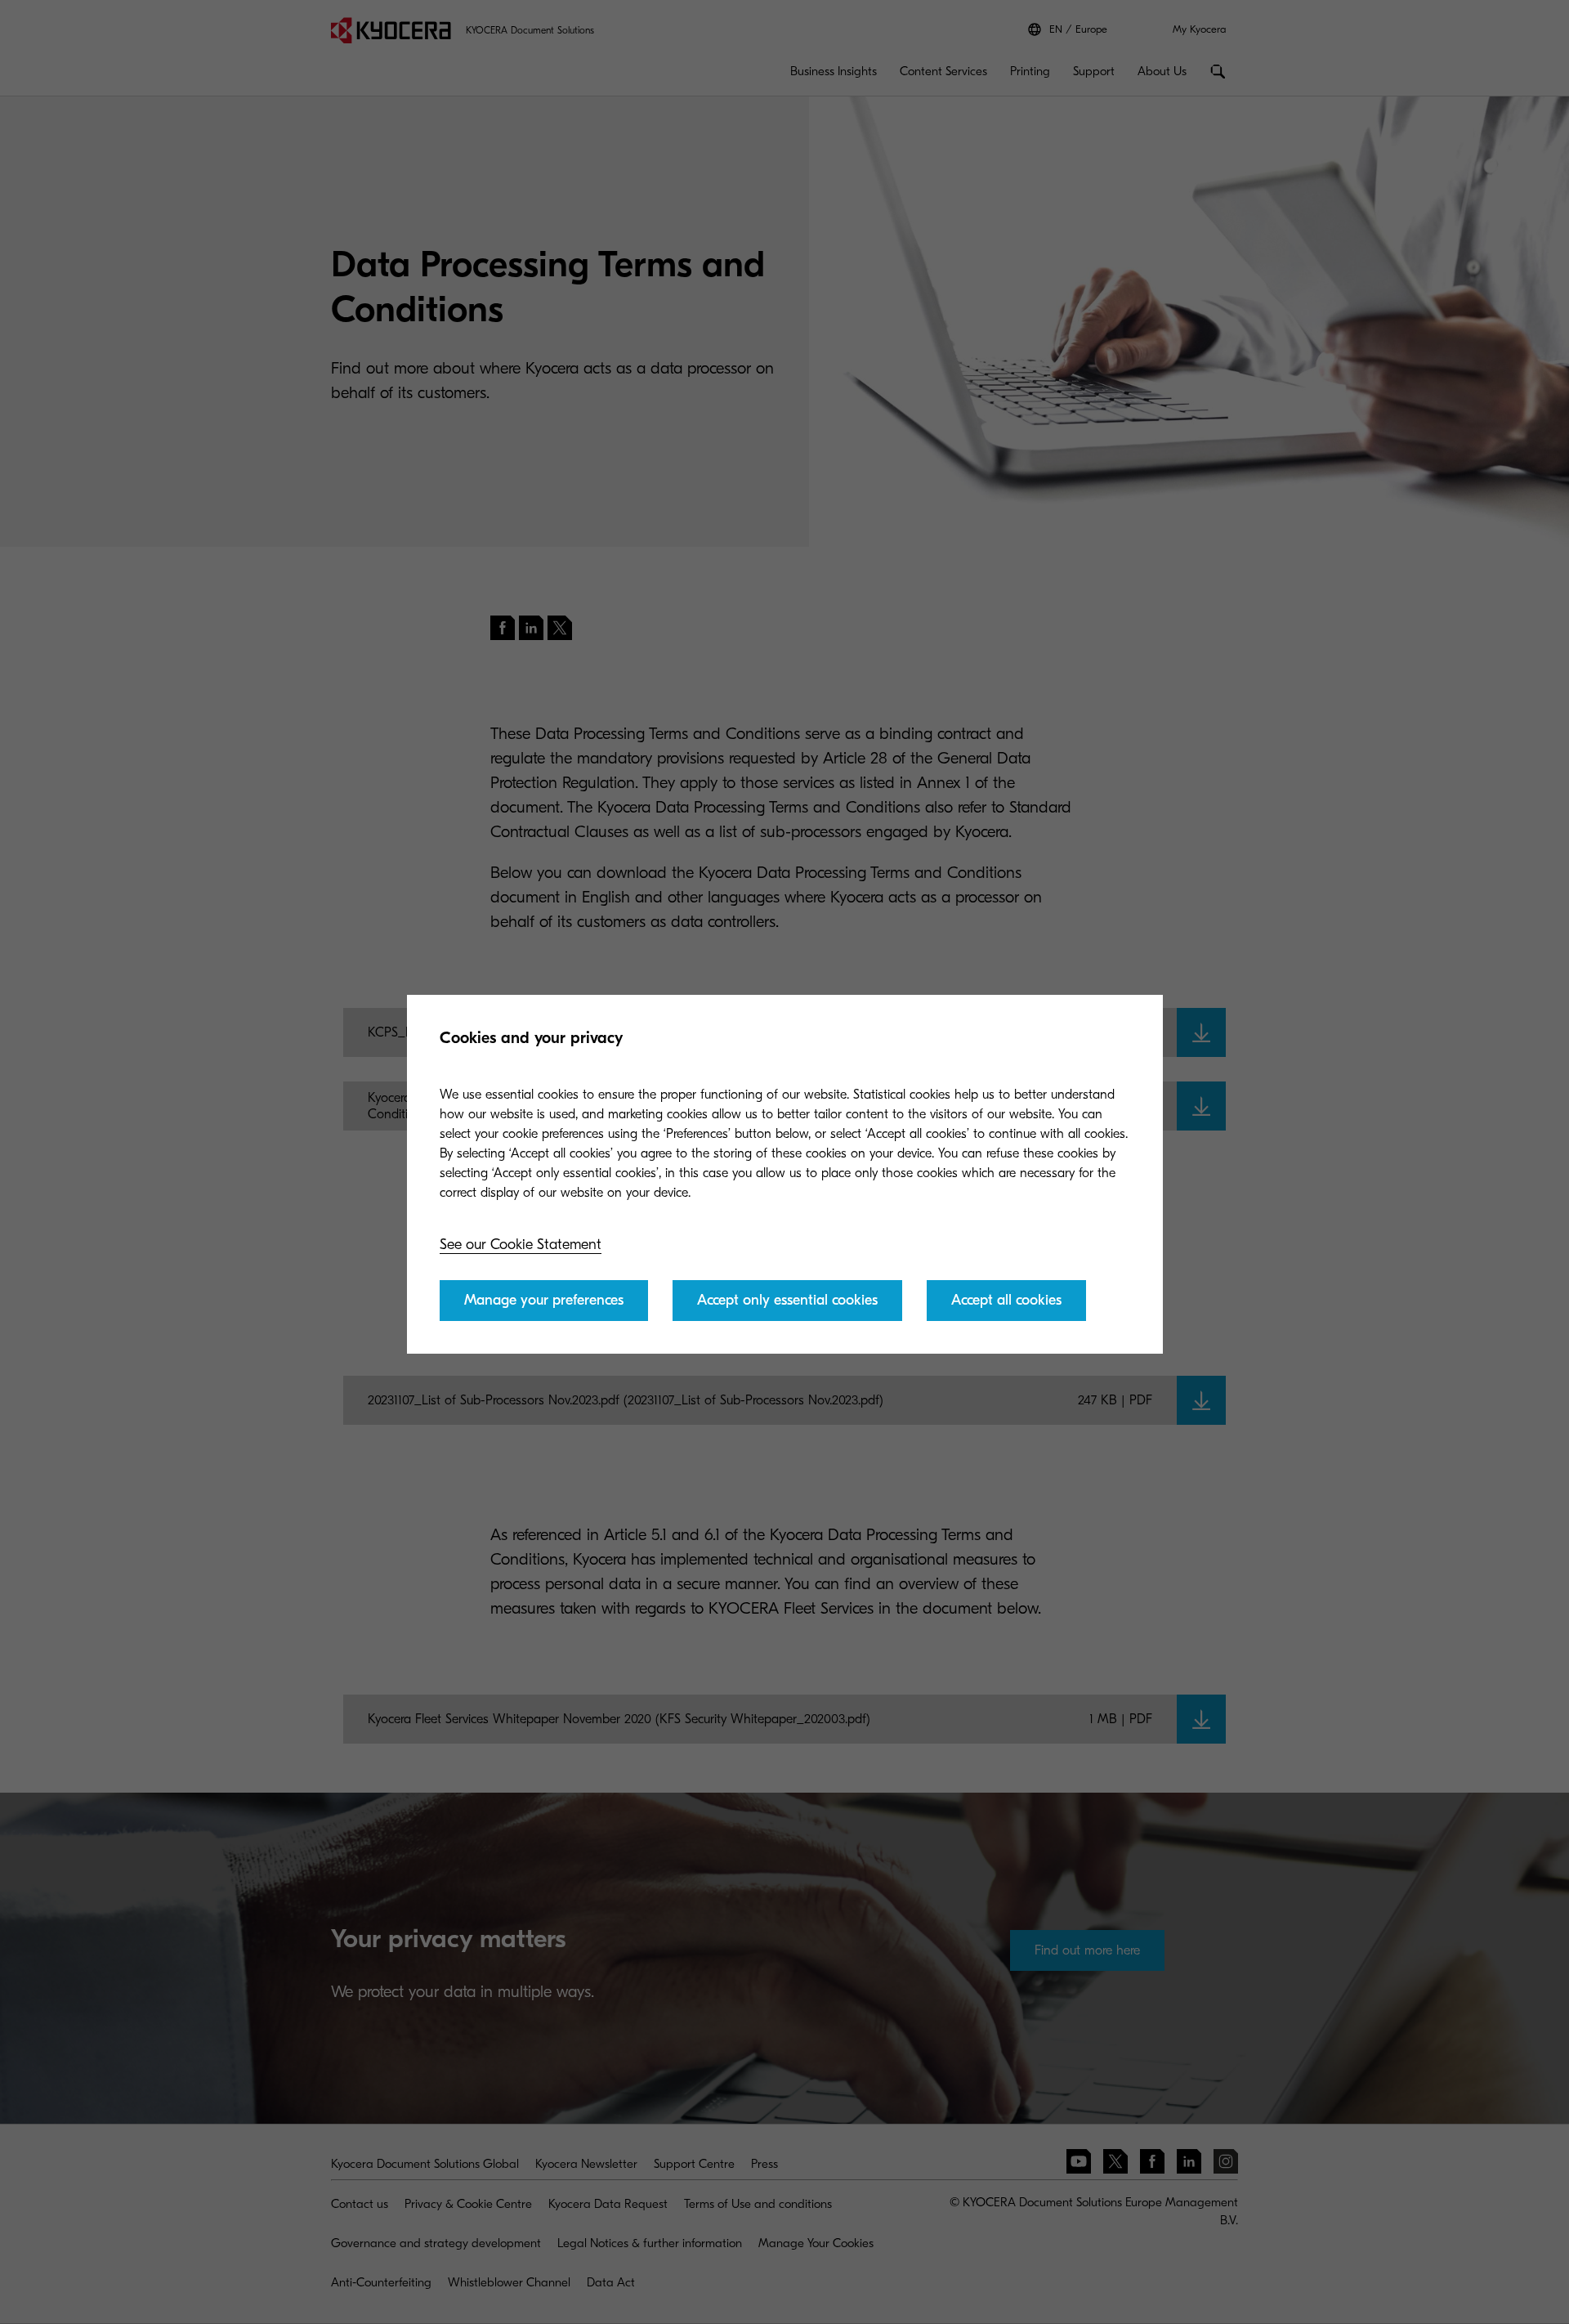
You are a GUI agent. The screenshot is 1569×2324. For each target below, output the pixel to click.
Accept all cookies (1006, 1300)
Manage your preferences (544, 1300)
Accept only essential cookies (787, 1300)
